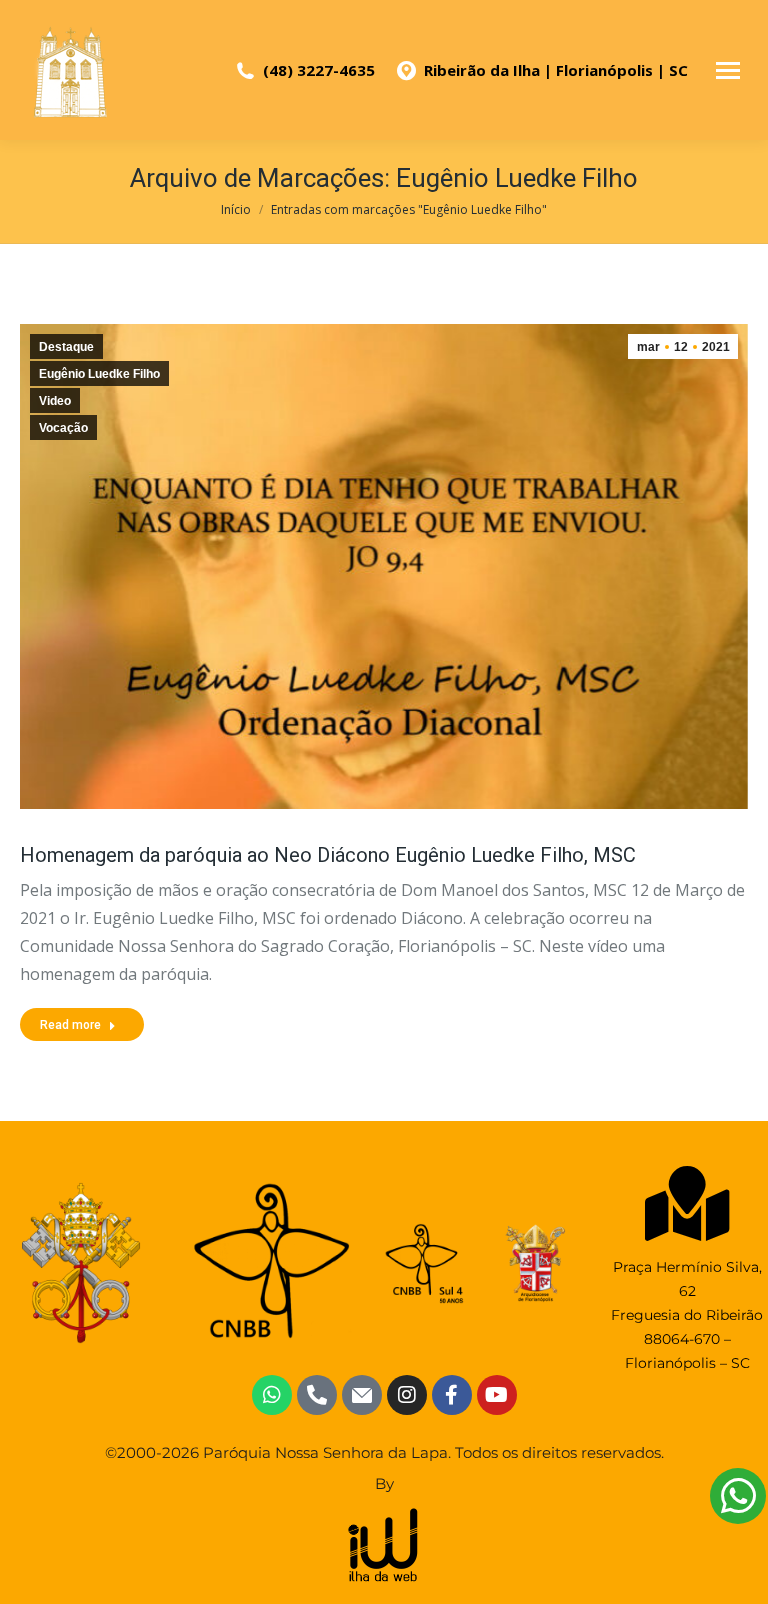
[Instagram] (407, 1395)
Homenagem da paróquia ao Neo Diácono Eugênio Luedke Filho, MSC (328, 855)
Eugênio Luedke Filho (99, 374)
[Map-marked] (687, 1203)
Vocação (63, 428)
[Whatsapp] (272, 1395)
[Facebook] (452, 1395)
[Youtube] (497, 1395)
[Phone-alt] (317, 1395)
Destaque (66, 347)
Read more (70, 1025)
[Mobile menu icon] (728, 70)
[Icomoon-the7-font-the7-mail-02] (362, 1395)
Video (55, 401)
